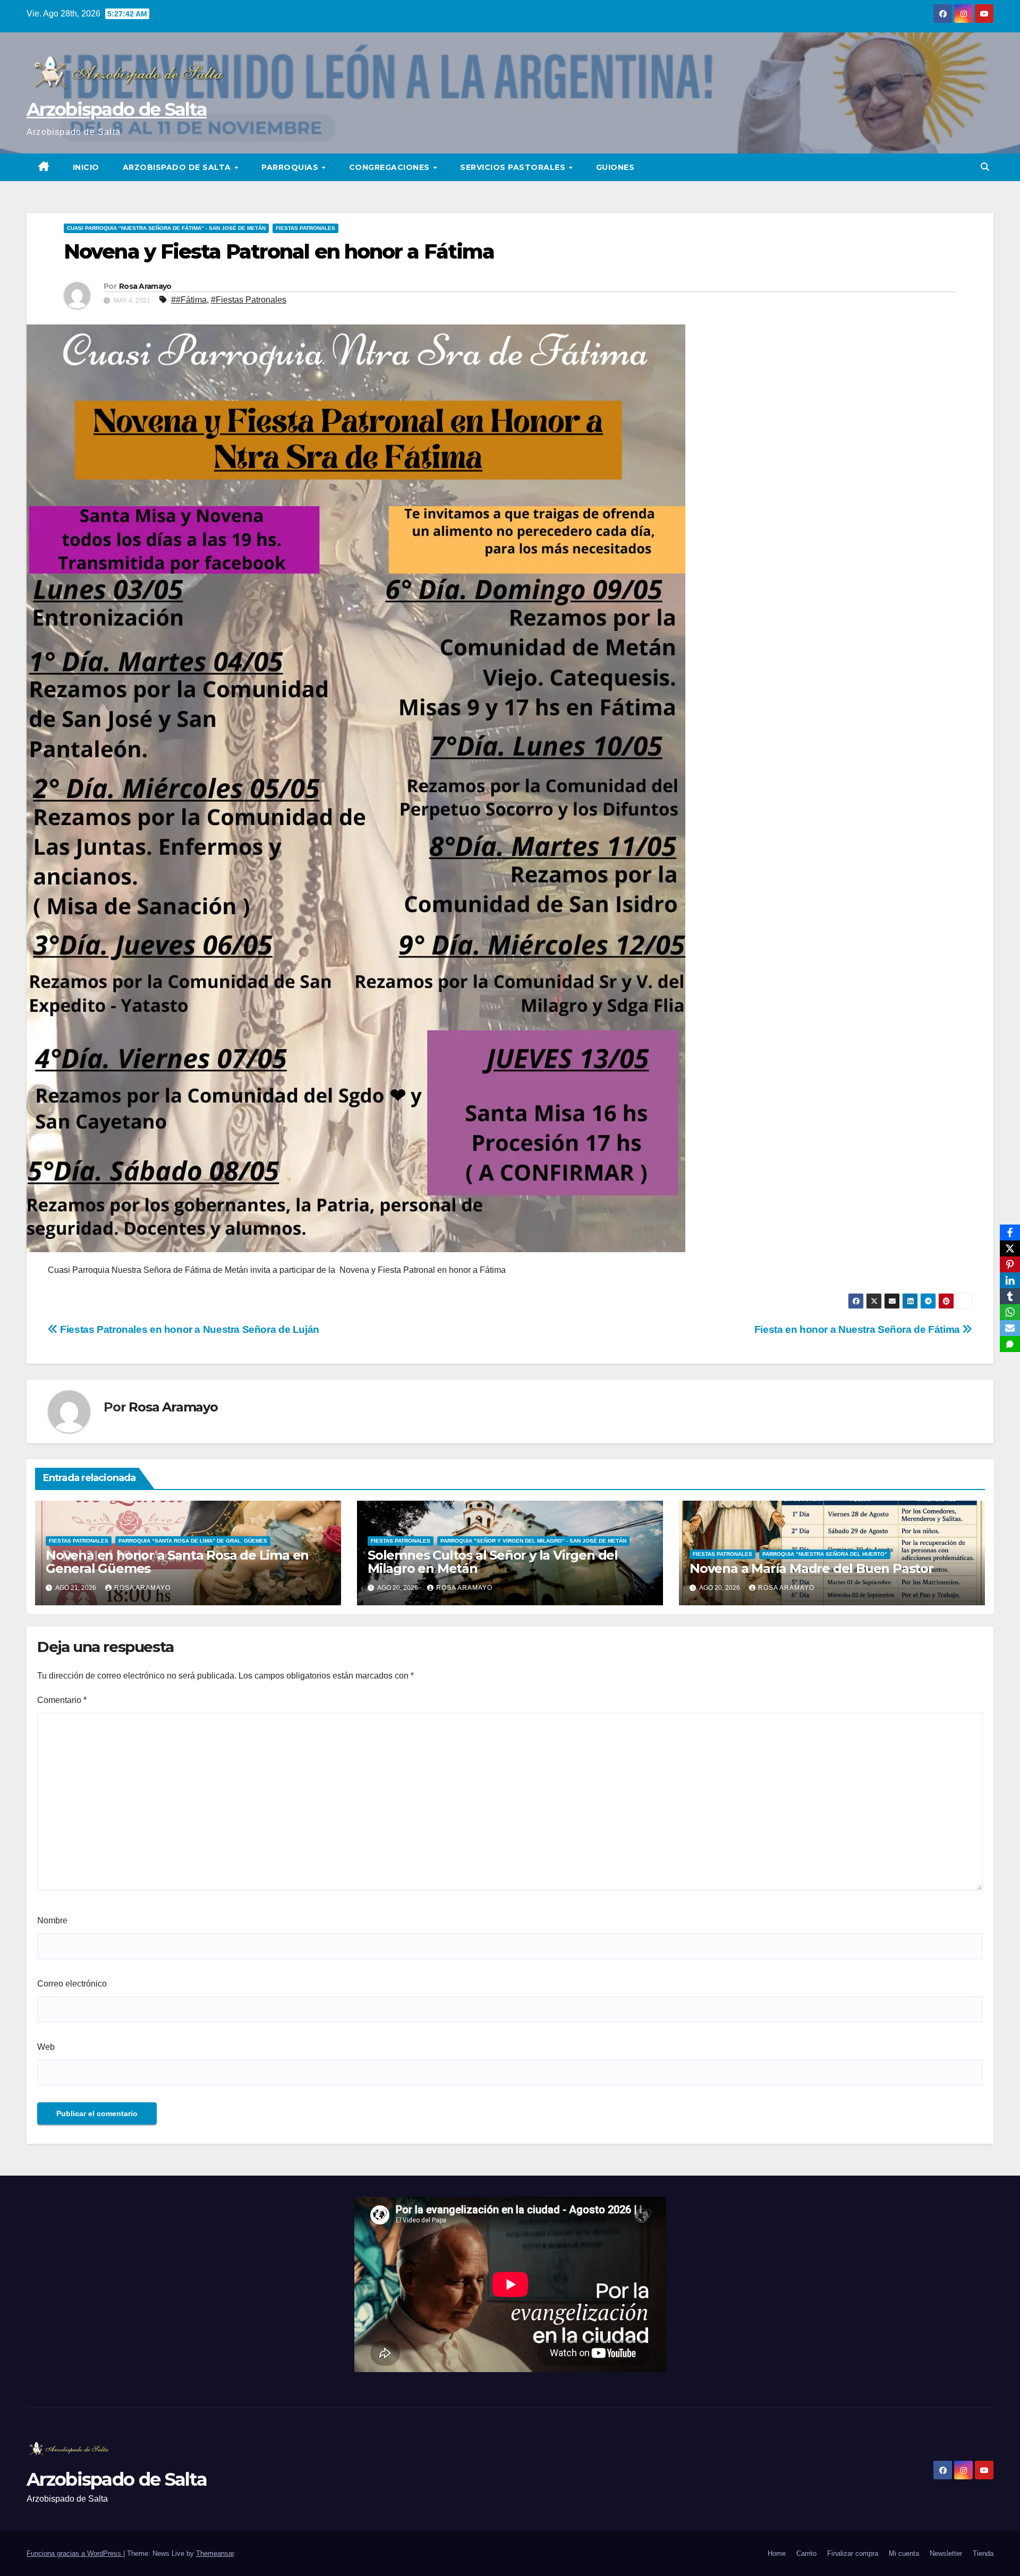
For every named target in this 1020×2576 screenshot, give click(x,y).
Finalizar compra (853, 2553)
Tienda (983, 2553)
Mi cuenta (904, 2553)
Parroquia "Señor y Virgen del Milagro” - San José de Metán (533, 1541)
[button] (985, 167)
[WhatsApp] (1010, 1312)
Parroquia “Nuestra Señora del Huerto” (825, 1554)
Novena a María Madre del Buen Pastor (811, 1568)
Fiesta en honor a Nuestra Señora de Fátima (858, 1329)
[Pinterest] (1010, 1264)
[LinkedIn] (1010, 1280)
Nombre (52, 1920)
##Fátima (189, 300)
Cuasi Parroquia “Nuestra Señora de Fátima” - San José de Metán (166, 228)
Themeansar (215, 2553)
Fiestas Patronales (305, 228)
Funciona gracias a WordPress (75, 2553)
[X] (1010, 1248)
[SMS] (1010, 1344)
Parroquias (291, 167)
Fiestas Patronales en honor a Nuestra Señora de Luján (189, 1329)
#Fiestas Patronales (249, 300)
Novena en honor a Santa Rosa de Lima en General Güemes (177, 1562)
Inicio (86, 167)
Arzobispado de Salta (117, 109)
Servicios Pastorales (514, 167)
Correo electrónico (72, 1984)
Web (46, 2047)
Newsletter (946, 2553)
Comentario (62, 1700)
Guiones (615, 167)
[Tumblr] (1010, 1296)
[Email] (1010, 1328)
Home (777, 2553)
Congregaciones (391, 167)
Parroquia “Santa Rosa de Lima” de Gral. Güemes (193, 1541)
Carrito (806, 2553)
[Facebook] (1010, 1233)
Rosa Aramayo (145, 286)
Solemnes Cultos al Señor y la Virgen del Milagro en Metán (493, 1562)
